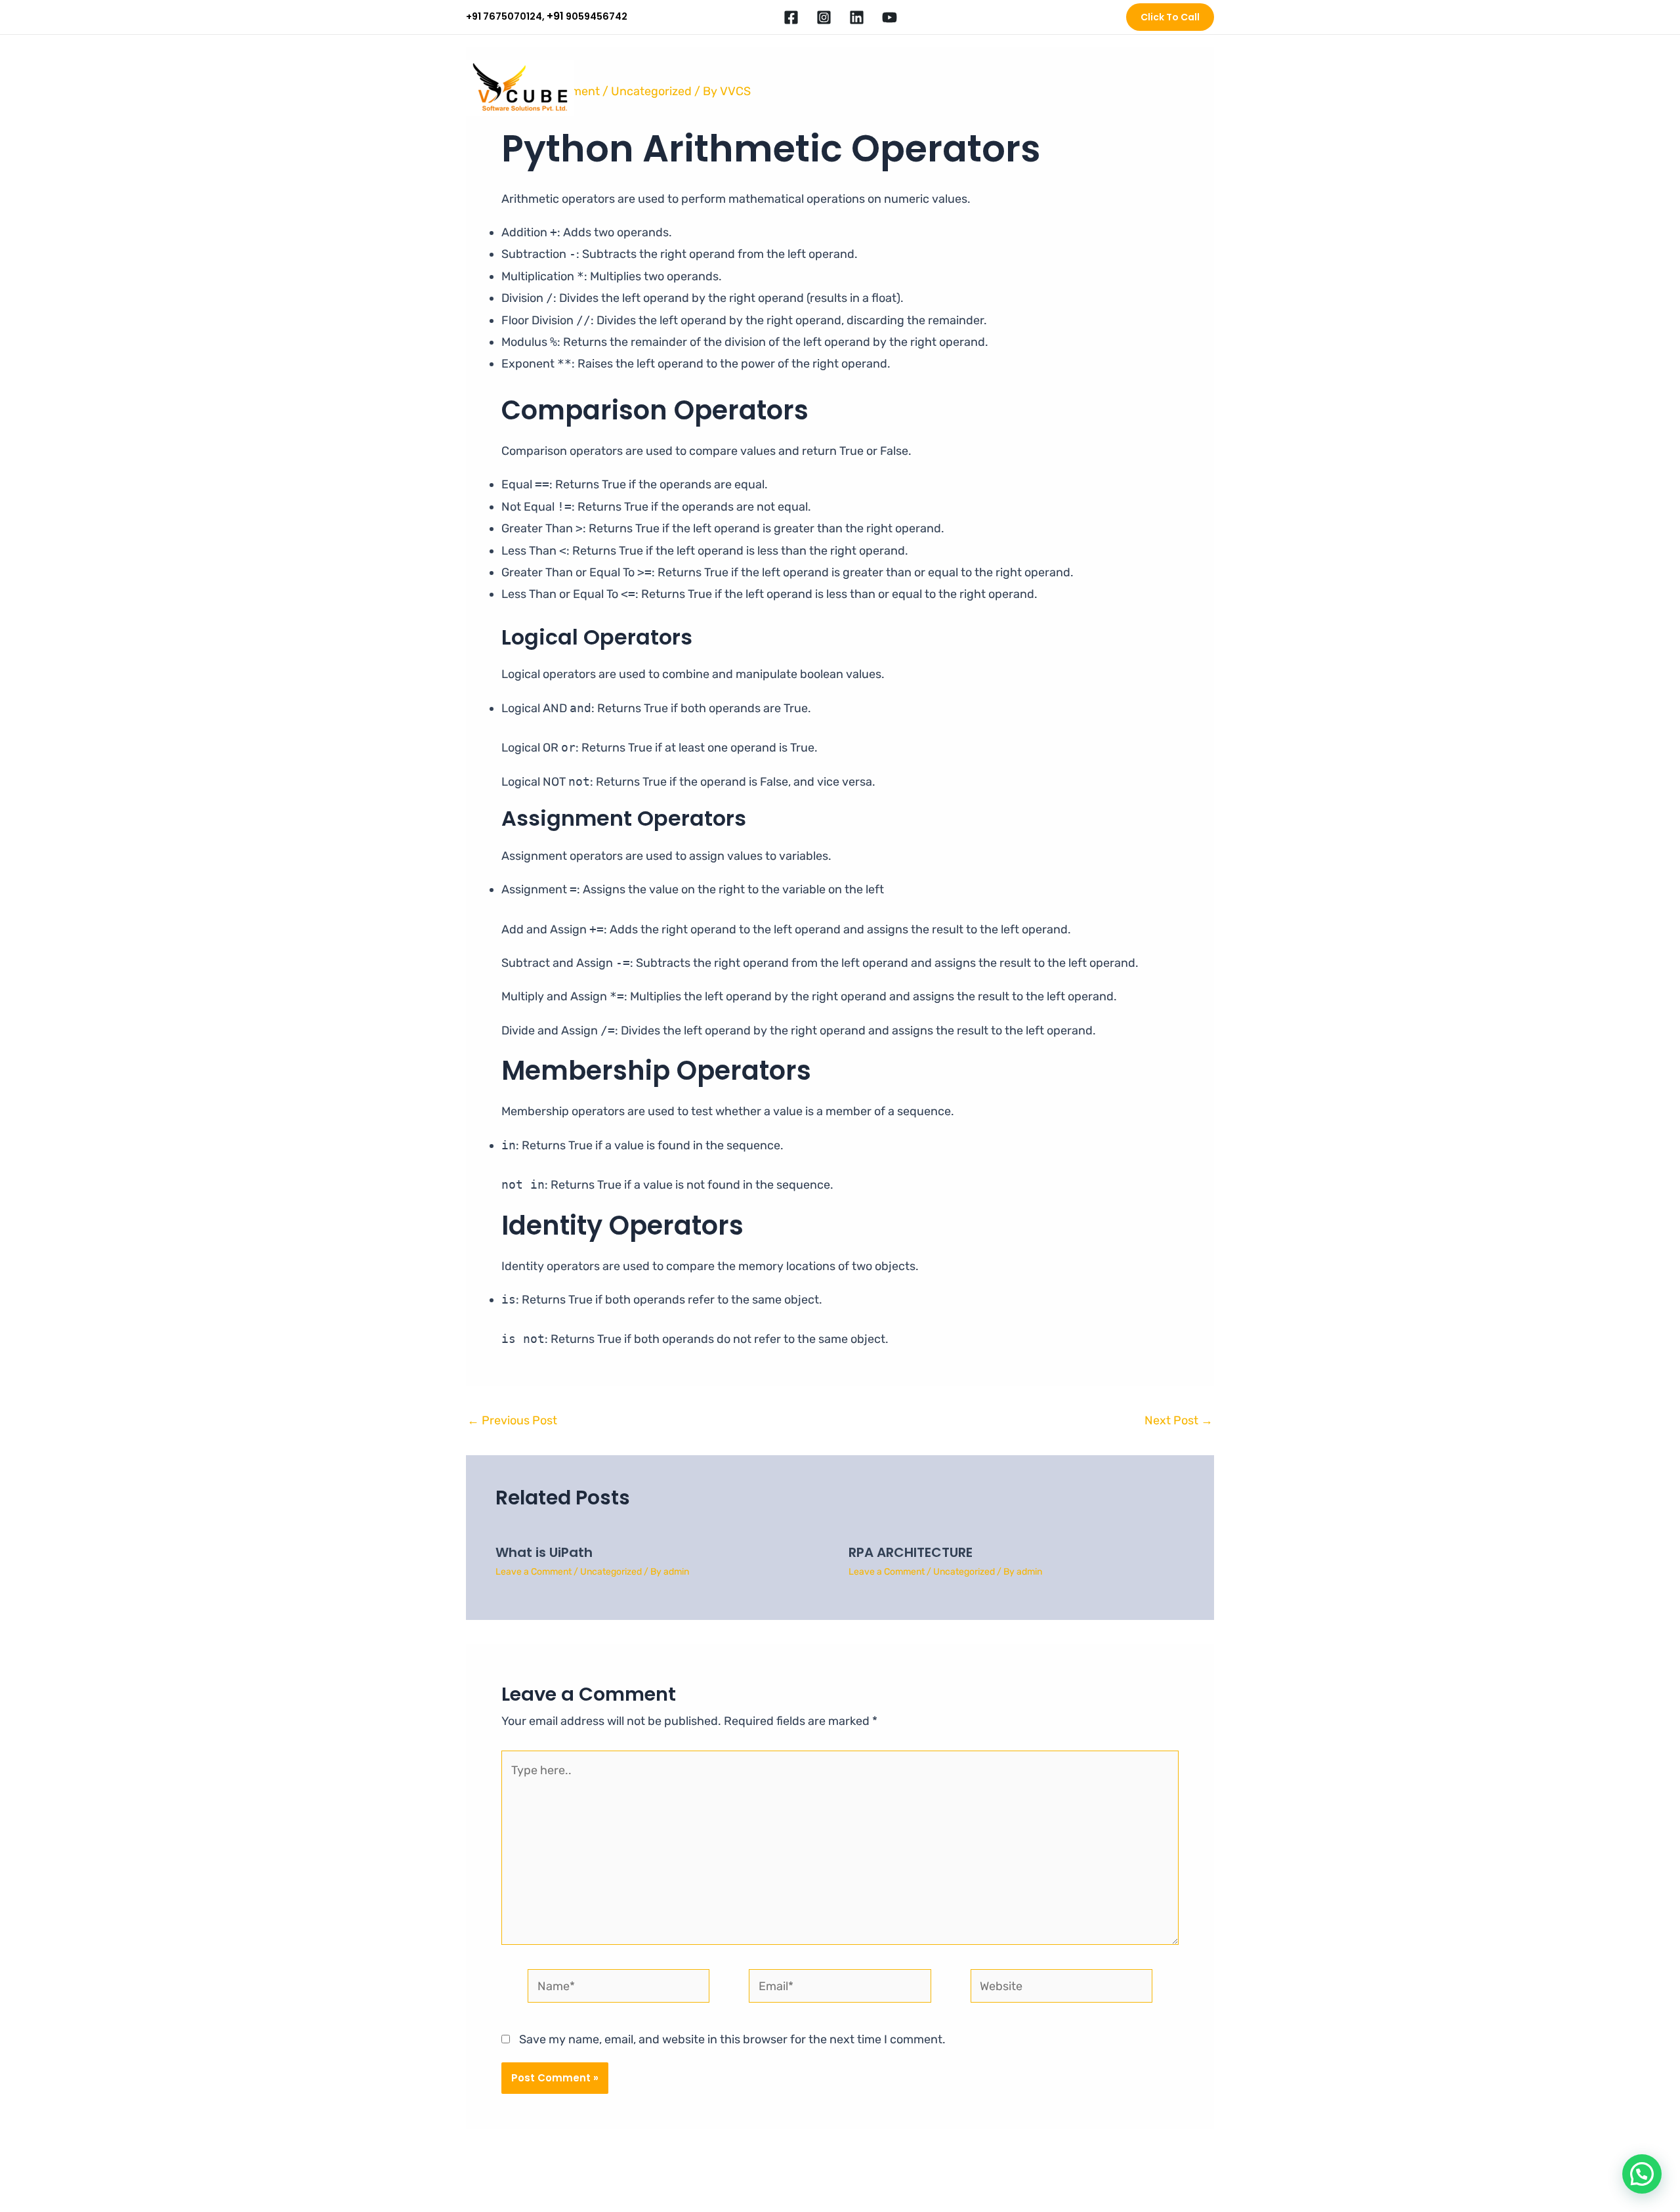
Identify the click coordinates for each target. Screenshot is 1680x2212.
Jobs (1056, 88)
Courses (946, 88)
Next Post (1179, 1420)
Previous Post (512, 1420)
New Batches (877, 88)
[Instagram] (824, 17)
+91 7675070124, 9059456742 (547, 16)
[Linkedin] (857, 17)
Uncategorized (611, 1572)
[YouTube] (890, 17)
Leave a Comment (534, 1572)
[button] (1170, 17)
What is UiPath (544, 1552)
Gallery (1117, 88)
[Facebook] (791, 17)
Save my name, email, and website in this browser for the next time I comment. (732, 2039)
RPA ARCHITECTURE (911, 1552)
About (813, 88)
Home (766, 88)
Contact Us (1178, 88)
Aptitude (1004, 88)
